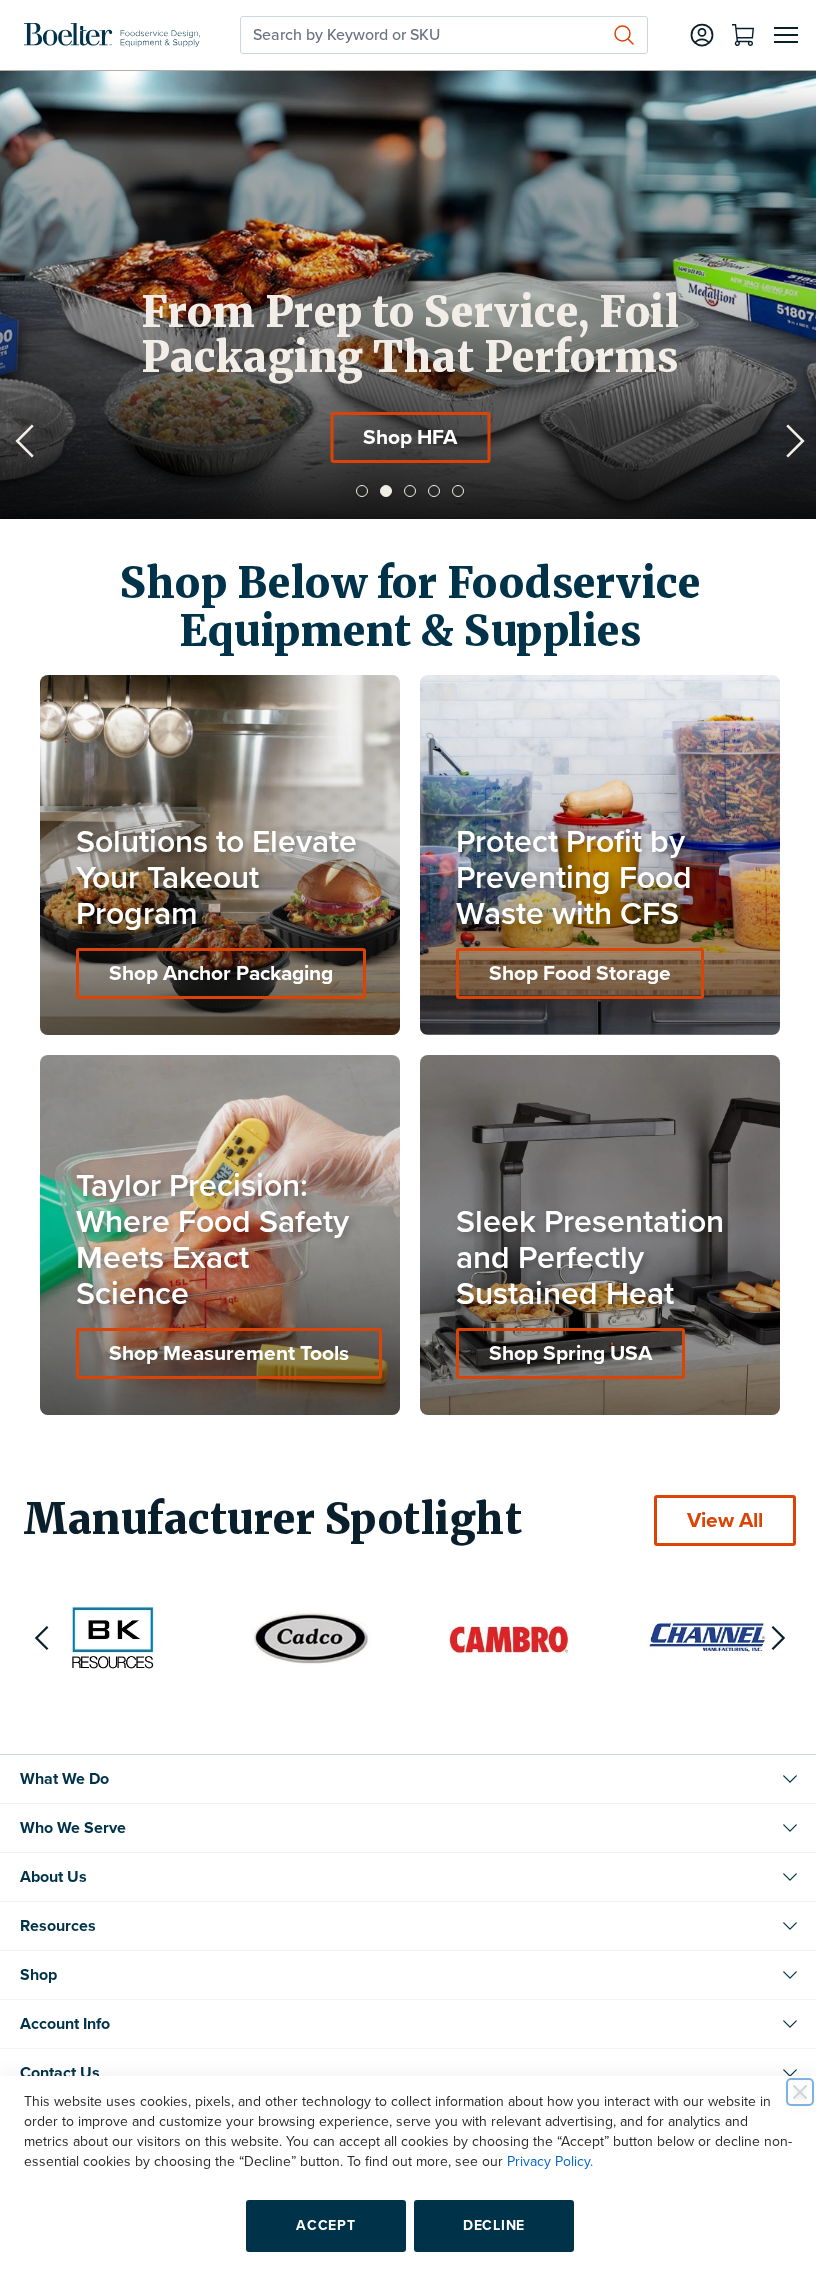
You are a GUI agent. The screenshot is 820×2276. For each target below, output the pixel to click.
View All (710, 1505)
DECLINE (487, 2225)
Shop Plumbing (395, 437)
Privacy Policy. (578, 2161)
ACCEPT (318, 2225)
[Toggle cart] (728, 35)
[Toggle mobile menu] (771, 35)
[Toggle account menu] (687, 35)
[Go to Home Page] (112, 35)
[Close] (785, 2092)
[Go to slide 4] (427, 491)
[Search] (609, 35)
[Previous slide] (25, 441)
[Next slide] (780, 441)
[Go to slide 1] (355, 491)
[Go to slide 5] (451, 491)
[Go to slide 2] (379, 491)
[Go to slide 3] (403, 491)
